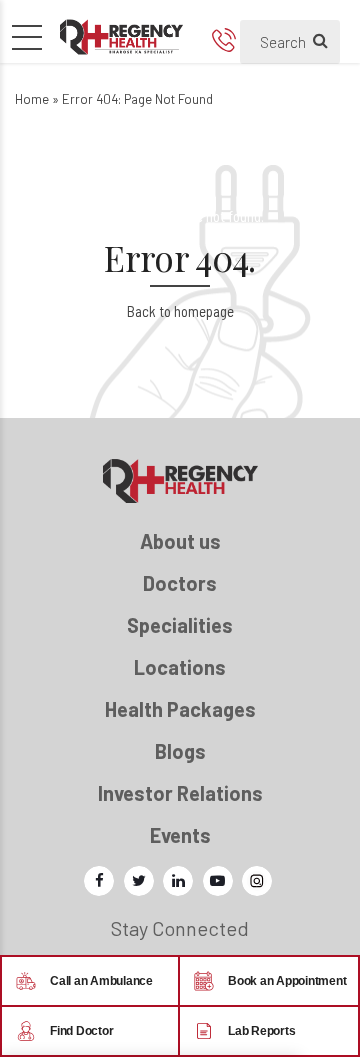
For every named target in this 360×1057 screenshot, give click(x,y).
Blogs (180, 751)
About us (180, 541)
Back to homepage (180, 311)
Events (180, 835)
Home (32, 99)
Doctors (180, 583)
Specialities (180, 625)
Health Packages (180, 709)
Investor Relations (180, 793)
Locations (180, 667)
